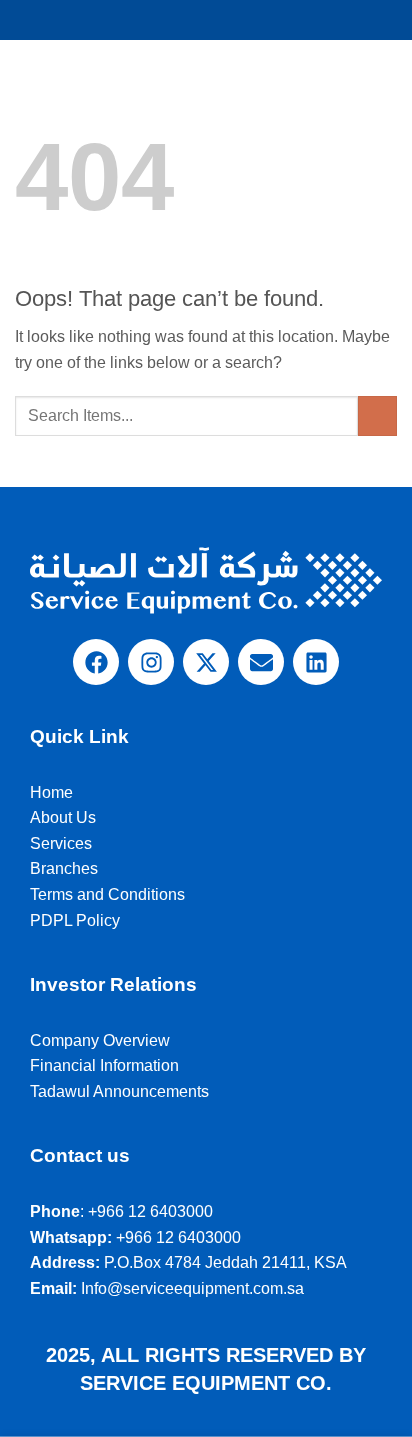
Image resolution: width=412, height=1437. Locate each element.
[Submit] (377, 415)
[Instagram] (151, 662)
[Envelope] (261, 662)
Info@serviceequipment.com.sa (192, 1288)
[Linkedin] (316, 662)
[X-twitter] (206, 662)
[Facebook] (96, 662)
